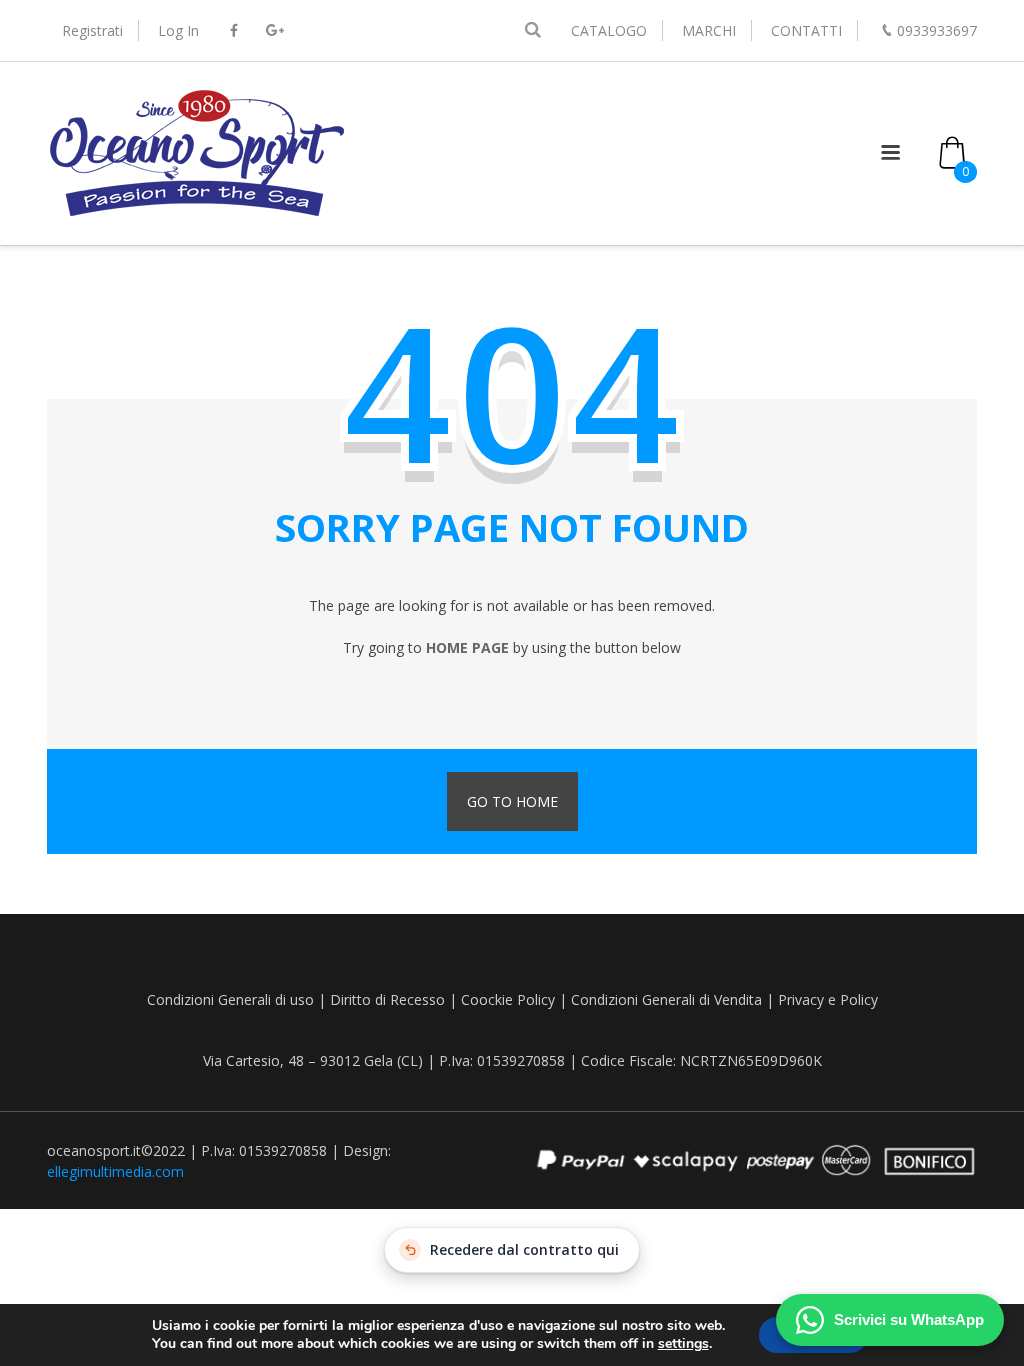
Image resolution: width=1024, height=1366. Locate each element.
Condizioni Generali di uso (230, 999)
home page (467, 647)
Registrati (92, 30)
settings (683, 1344)
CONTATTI (806, 30)
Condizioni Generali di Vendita (666, 999)
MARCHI (709, 30)
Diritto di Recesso (387, 999)
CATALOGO (609, 30)
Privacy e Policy (828, 999)
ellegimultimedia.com (115, 1171)
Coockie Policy (508, 999)
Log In (178, 30)
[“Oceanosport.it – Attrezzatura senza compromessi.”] (197, 214)
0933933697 (937, 30)
